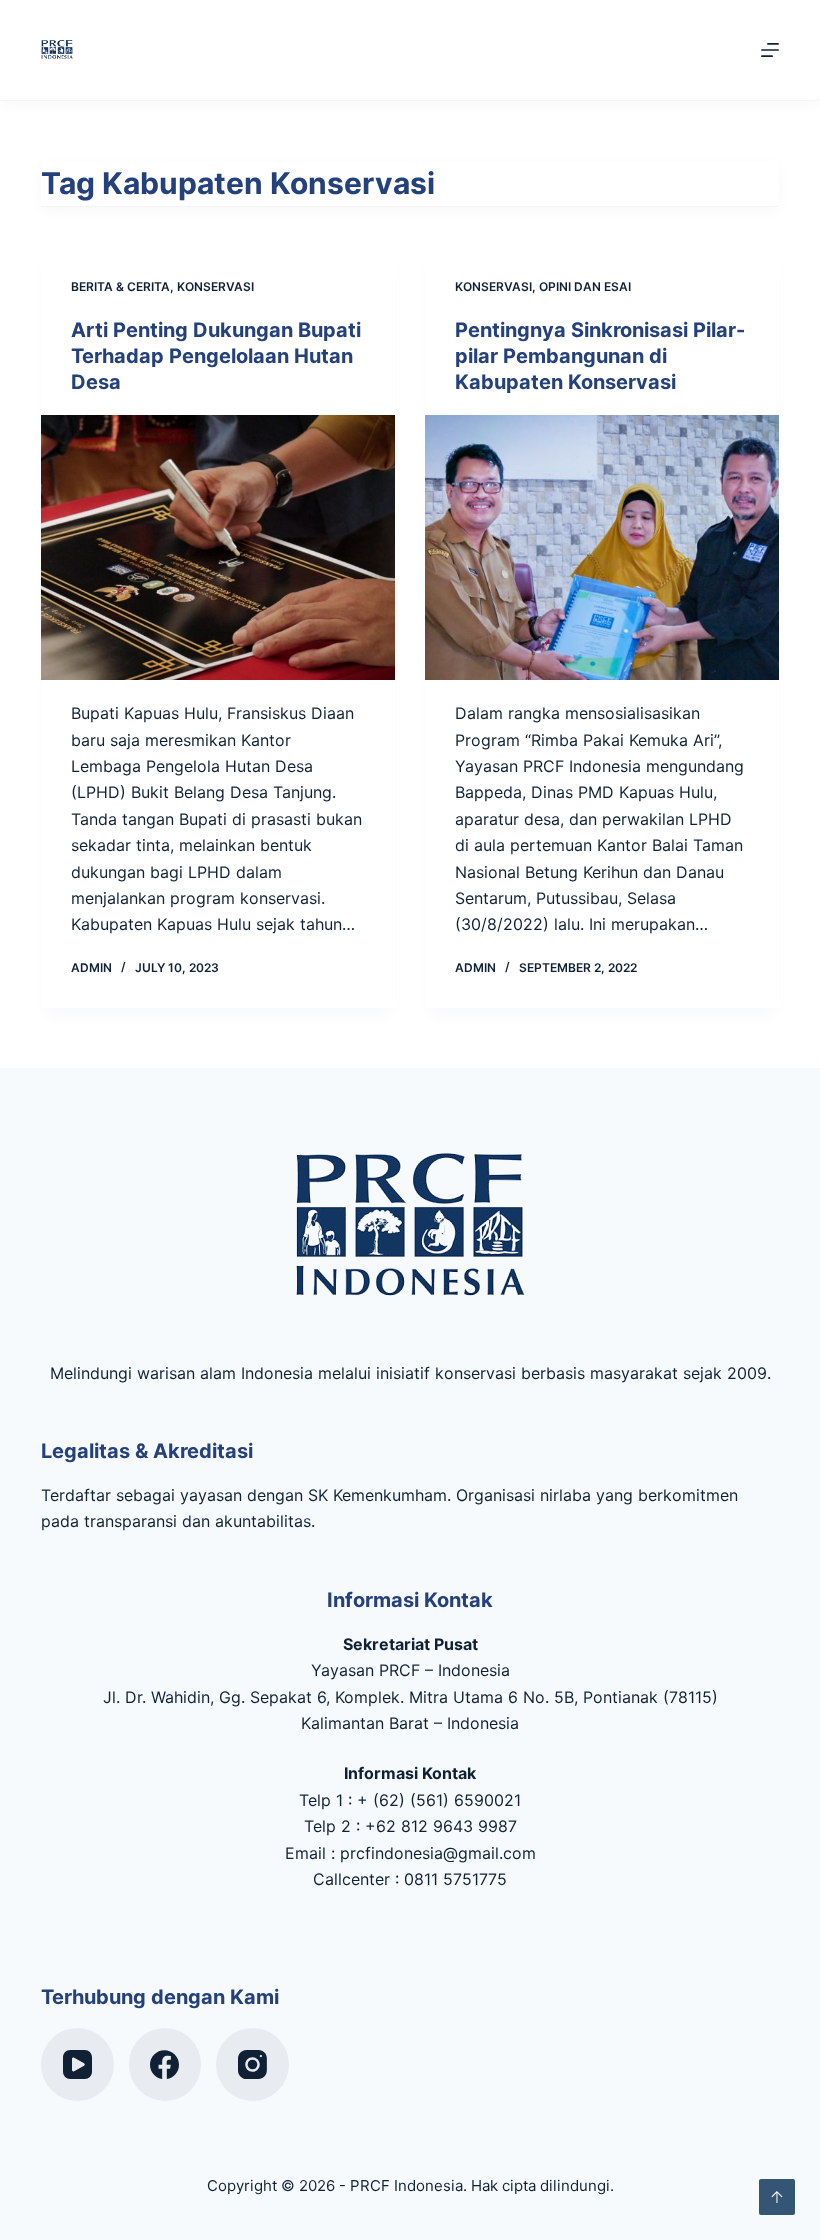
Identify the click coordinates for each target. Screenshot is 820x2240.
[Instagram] (252, 2064)
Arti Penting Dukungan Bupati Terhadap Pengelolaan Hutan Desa (216, 356)
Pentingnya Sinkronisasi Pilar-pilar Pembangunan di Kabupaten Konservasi (600, 356)
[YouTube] (77, 2064)
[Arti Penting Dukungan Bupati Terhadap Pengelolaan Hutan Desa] (218, 548)
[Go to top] (777, 2197)
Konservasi (215, 286)
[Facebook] (165, 2064)
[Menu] (770, 50)
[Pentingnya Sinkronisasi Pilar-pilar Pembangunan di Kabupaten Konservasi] (602, 548)
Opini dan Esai (585, 286)
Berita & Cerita (120, 286)
